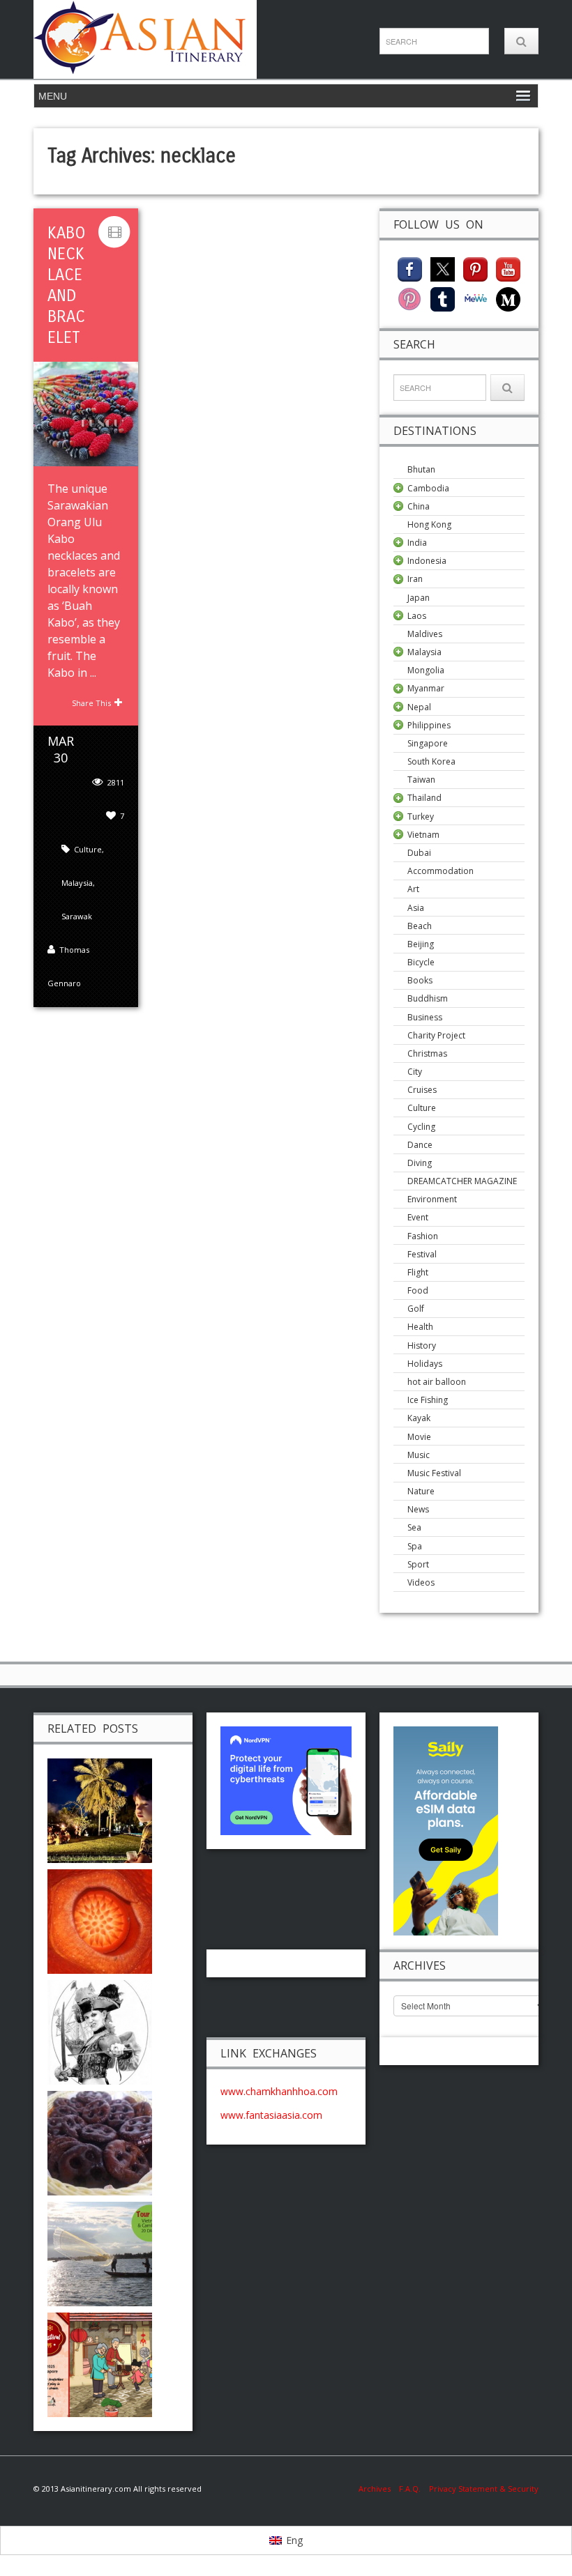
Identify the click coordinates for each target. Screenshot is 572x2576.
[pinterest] (475, 268)
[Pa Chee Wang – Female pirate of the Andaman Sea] (100, 2031)
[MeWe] (475, 298)
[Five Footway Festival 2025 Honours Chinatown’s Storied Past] (100, 2363)
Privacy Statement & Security (484, 2489)
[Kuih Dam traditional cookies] (100, 2141)
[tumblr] (443, 298)
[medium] (508, 298)
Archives (379, 2489)
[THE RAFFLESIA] (100, 1920)
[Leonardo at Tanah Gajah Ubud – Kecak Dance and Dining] (100, 1809)
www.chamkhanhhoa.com (279, 2091)
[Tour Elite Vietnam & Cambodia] (100, 2252)
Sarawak (77, 916)
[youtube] (508, 268)
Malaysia (77, 883)
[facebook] (410, 268)
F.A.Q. (410, 2489)
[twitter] (443, 268)
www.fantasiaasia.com (271, 2115)
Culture (88, 849)
